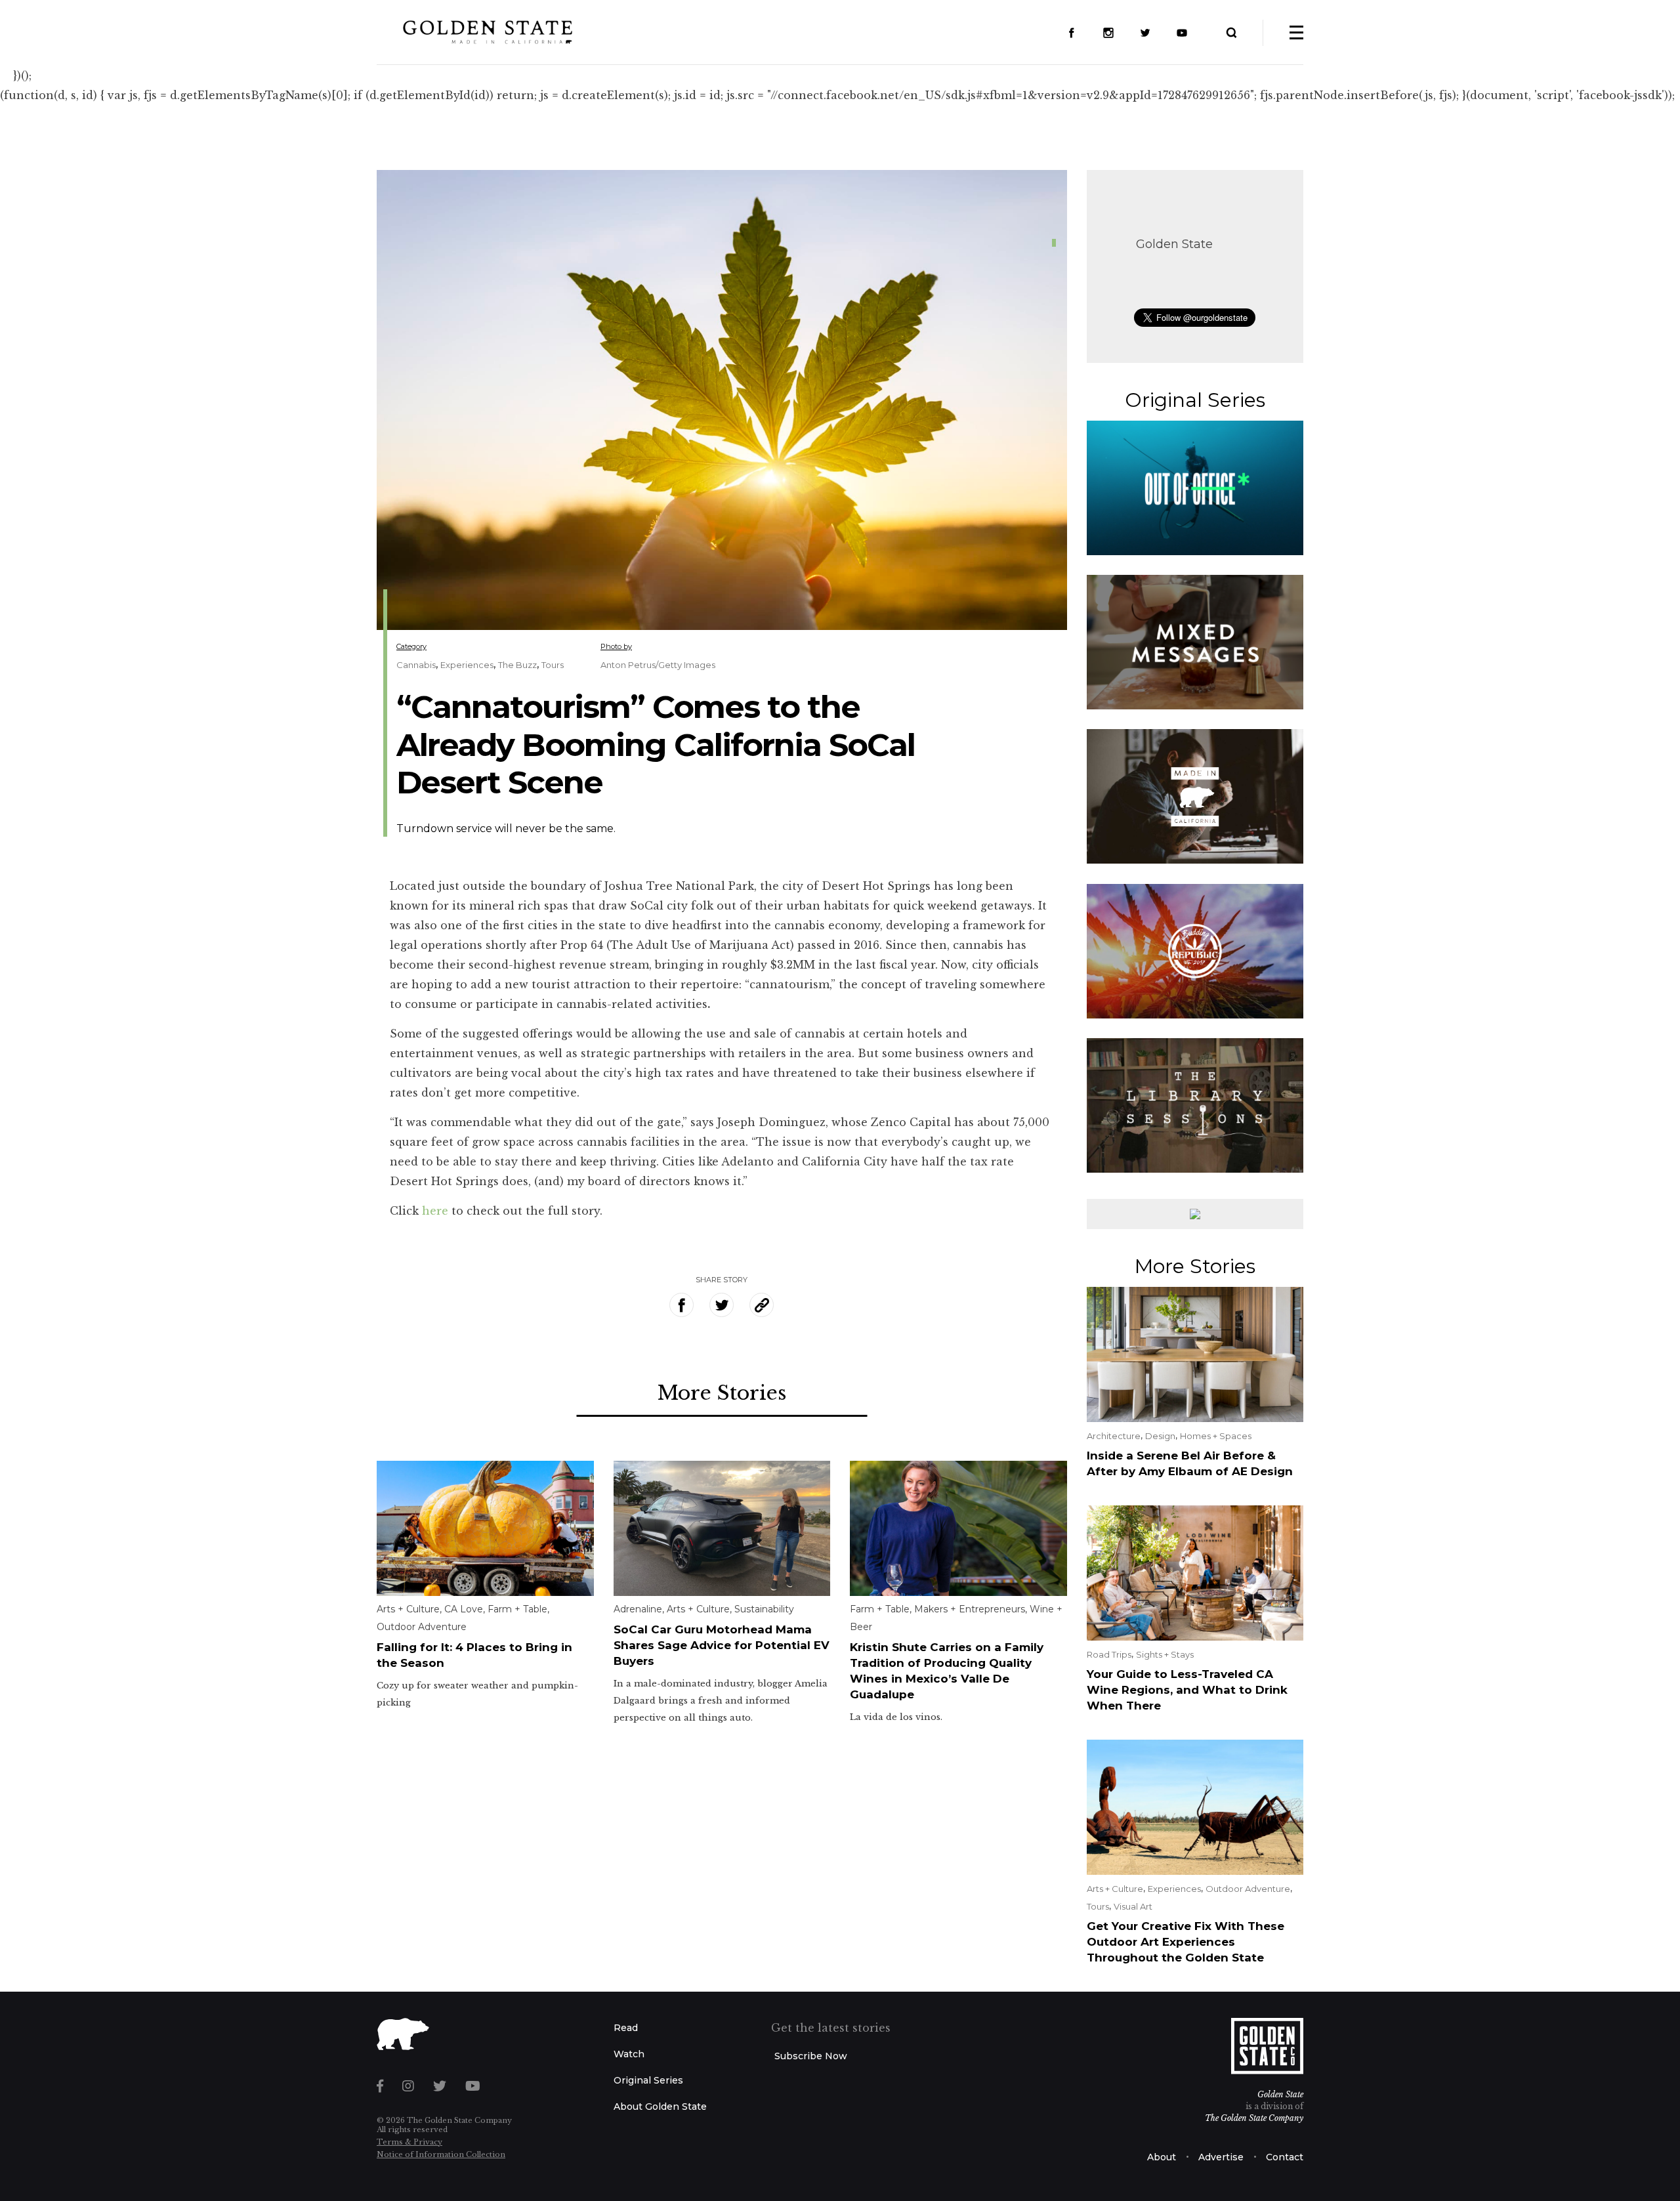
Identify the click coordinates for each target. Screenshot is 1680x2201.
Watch (629, 2054)
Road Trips (1109, 1654)
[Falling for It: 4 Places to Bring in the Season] (485, 1528)
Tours (553, 665)
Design (1160, 1436)
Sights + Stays (1165, 1654)
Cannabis (416, 665)
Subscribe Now (811, 2056)
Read (626, 2028)
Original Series (648, 2080)
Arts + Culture (408, 1609)
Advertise (1221, 2157)
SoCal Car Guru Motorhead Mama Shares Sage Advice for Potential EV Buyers (722, 1645)
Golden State (1174, 244)
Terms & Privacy (409, 2142)
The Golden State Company (1254, 2118)
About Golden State (660, 2107)
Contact (1285, 2157)
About (1162, 2157)
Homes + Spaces (1216, 1436)
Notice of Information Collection (441, 2154)
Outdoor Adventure (422, 1627)
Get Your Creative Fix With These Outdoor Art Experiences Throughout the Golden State (1186, 1942)
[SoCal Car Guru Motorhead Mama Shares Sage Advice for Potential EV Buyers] (722, 1528)
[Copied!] (762, 1305)
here (435, 1211)
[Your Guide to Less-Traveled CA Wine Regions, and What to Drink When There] (1195, 1572)
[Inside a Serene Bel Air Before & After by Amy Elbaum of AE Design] (1195, 1353)
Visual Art (1133, 1906)
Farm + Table (517, 1609)
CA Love (464, 1609)
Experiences (467, 665)
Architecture (1114, 1436)
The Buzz (517, 665)
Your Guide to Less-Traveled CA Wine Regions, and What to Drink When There (1187, 1690)
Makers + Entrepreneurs (970, 1609)
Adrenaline (638, 1609)
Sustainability (764, 1609)
